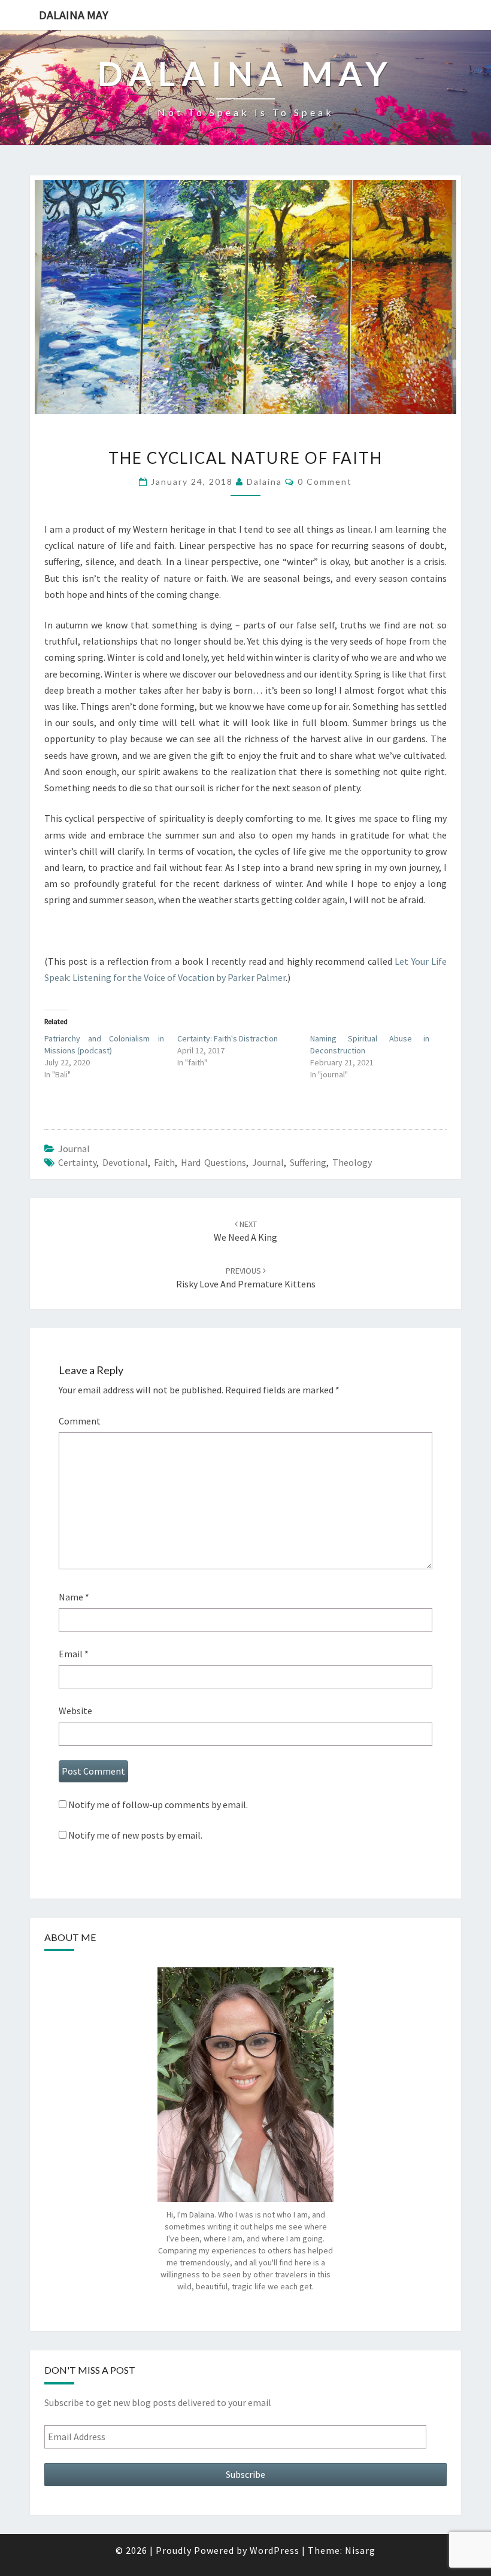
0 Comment (325, 482)
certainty (77, 1162)
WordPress (275, 2550)
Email (74, 1654)
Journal (268, 1162)
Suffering (308, 1162)
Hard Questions (213, 1162)
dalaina (264, 482)
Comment (80, 1421)
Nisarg (360, 2550)
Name (74, 1597)
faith (164, 1162)
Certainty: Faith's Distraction (228, 1038)
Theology (352, 1162)
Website (75, 1711)
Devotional (125, 1162)
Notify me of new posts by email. (135, 1835)
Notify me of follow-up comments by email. (158, 1805)
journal (74, 1149)
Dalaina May (74, 15)
